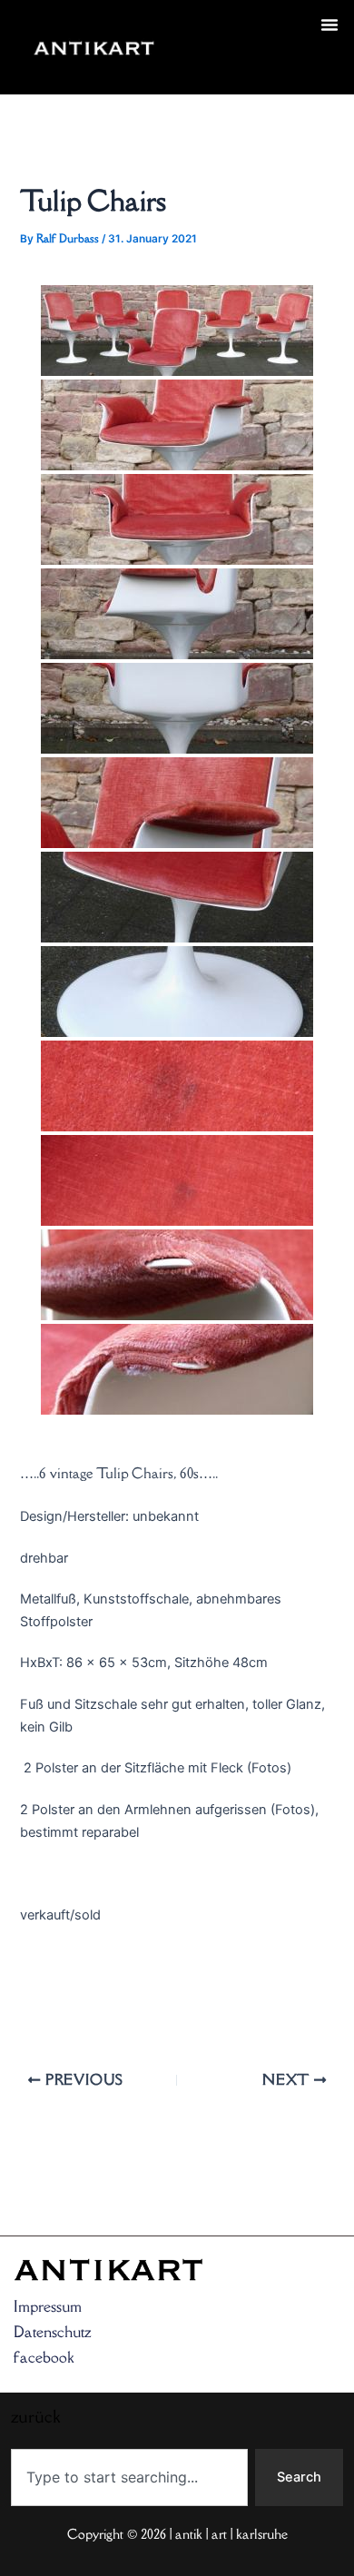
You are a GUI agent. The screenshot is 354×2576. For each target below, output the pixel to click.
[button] (329, 25)
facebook (44, 2357)
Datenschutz (53, 2332)
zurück (202, 69)
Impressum (48, 2306)
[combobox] (129, 2477)
